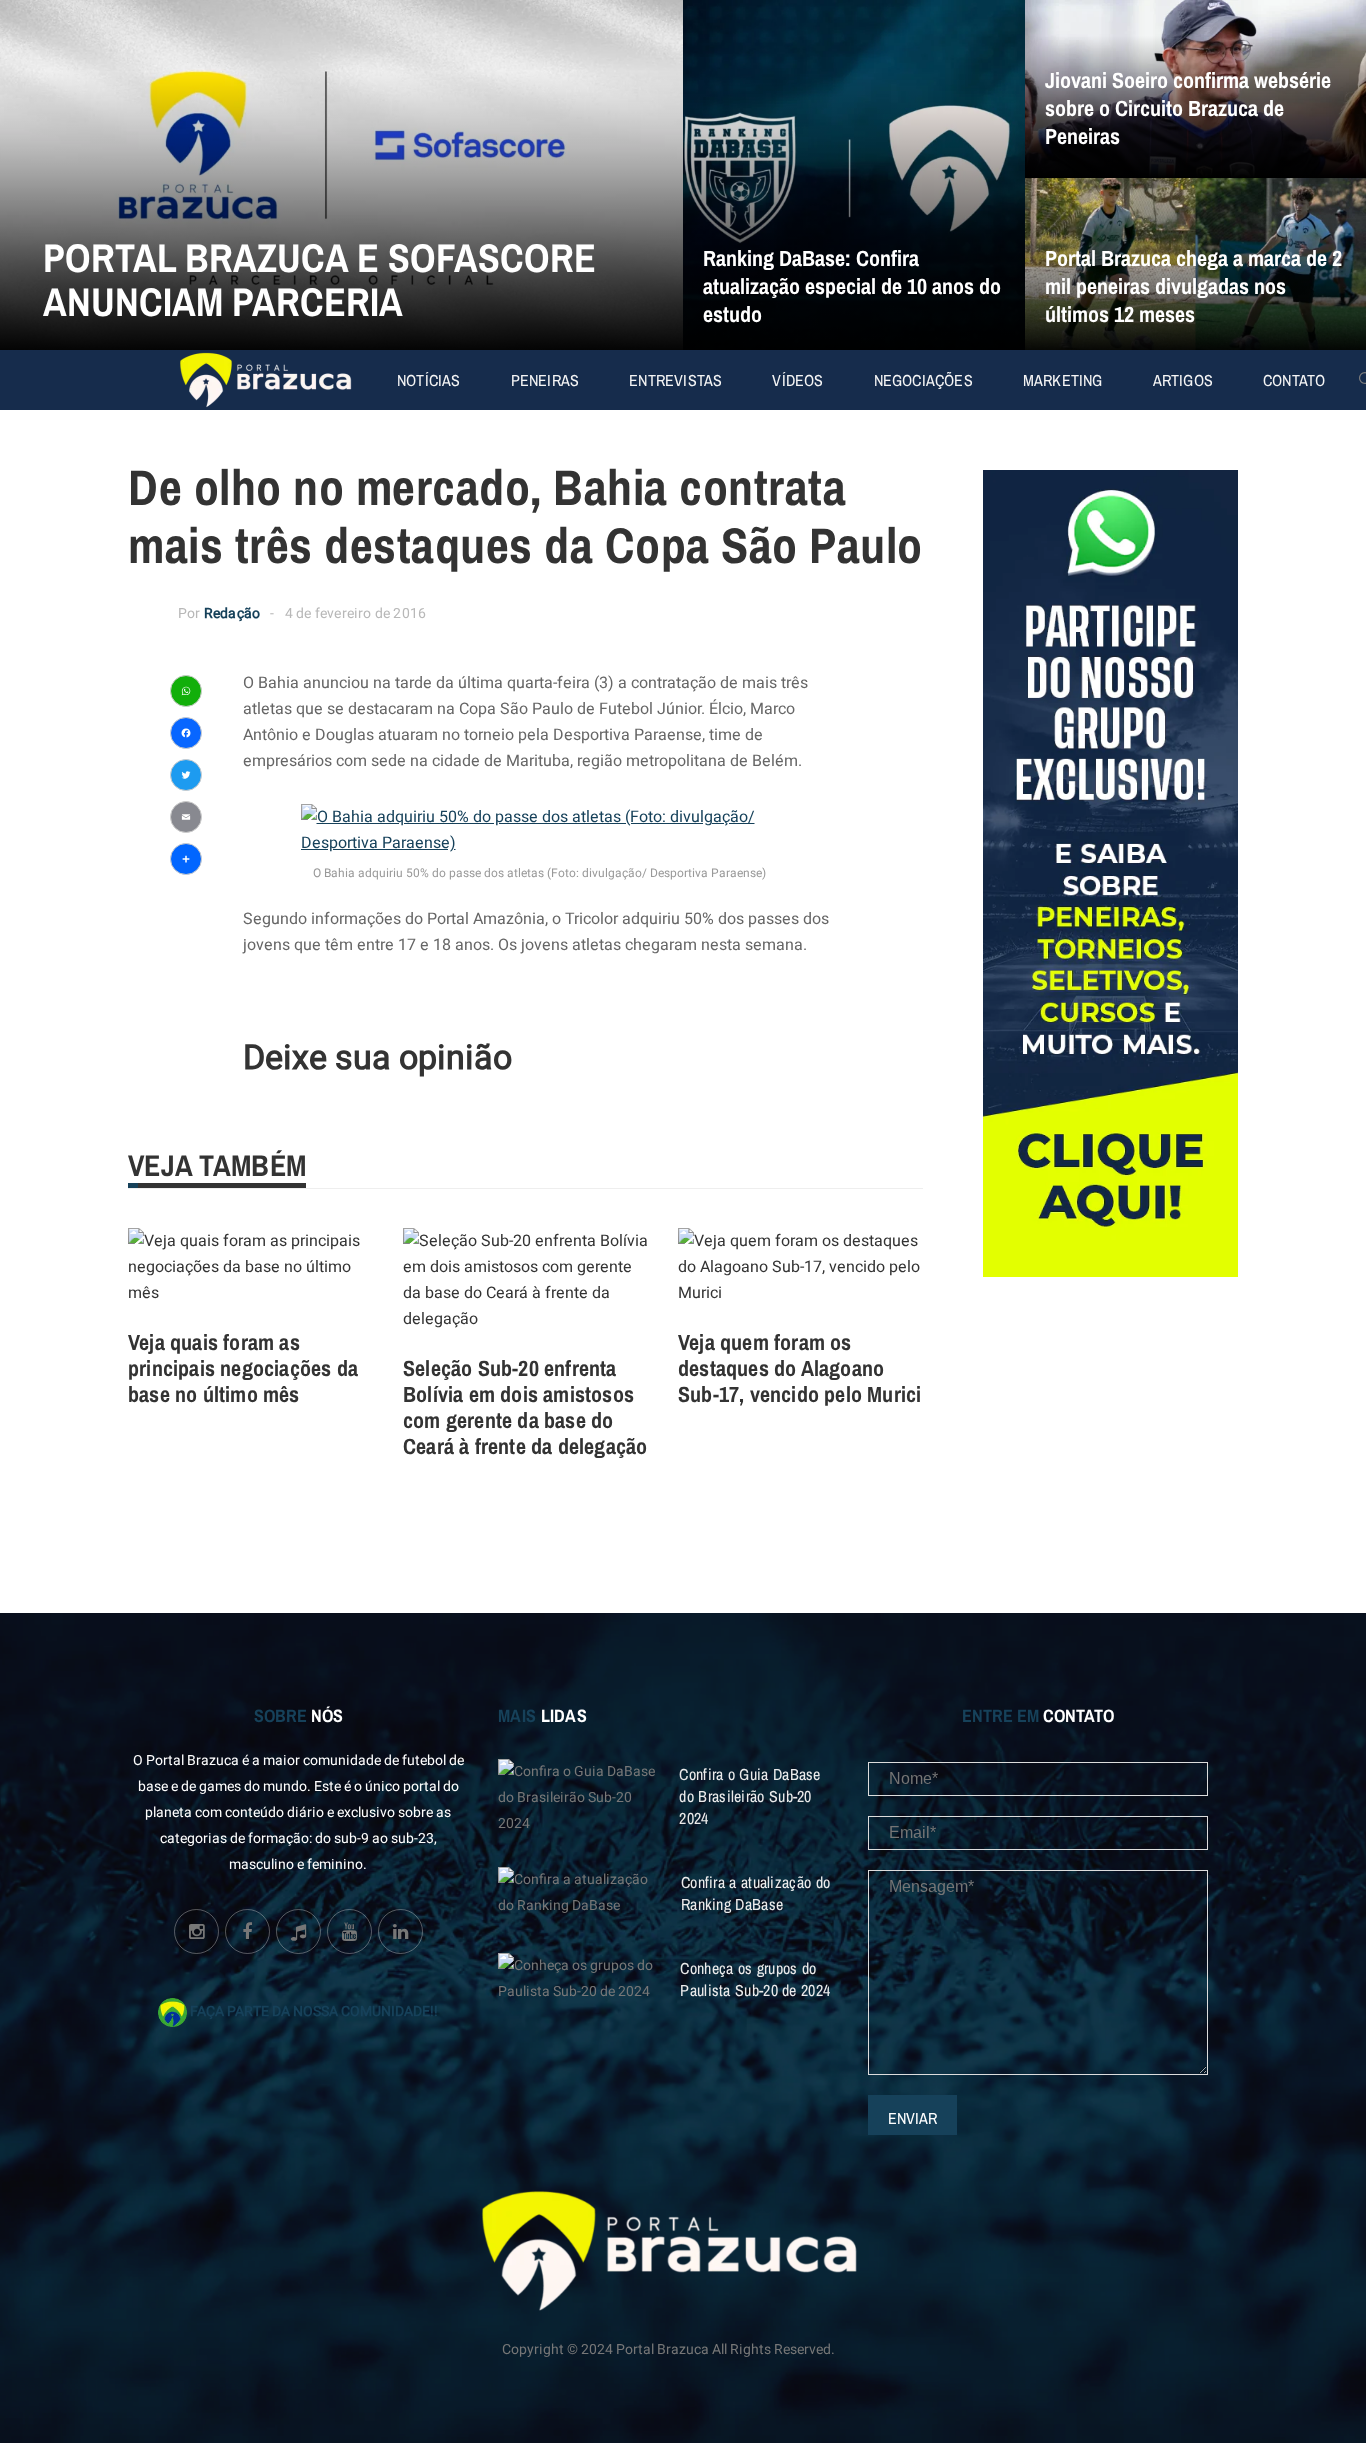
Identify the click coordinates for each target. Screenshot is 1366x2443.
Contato (1294, 380)
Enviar (912, 2118)
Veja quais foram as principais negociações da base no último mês (243, 1368)
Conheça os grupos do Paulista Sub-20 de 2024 (755, 1979)
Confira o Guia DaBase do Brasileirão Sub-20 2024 (749, 1796)
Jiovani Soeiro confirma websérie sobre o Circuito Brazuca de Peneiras (1188, 108)
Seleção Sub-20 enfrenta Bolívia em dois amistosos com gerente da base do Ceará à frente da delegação (525, 1407)
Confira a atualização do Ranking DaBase (755, 1893)
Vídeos (797, 380)
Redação (232, 613)
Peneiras (545, 380)
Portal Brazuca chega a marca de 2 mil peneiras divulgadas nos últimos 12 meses (1193, 286)
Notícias (429, 380)
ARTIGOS (1183, 380)
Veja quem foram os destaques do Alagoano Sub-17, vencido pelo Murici (799, 1368)
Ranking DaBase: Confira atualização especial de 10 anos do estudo (852, 286)
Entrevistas (675, 380)
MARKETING (1063, 380)
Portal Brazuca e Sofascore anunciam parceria (319, 279)
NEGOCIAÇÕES (923, 380)
